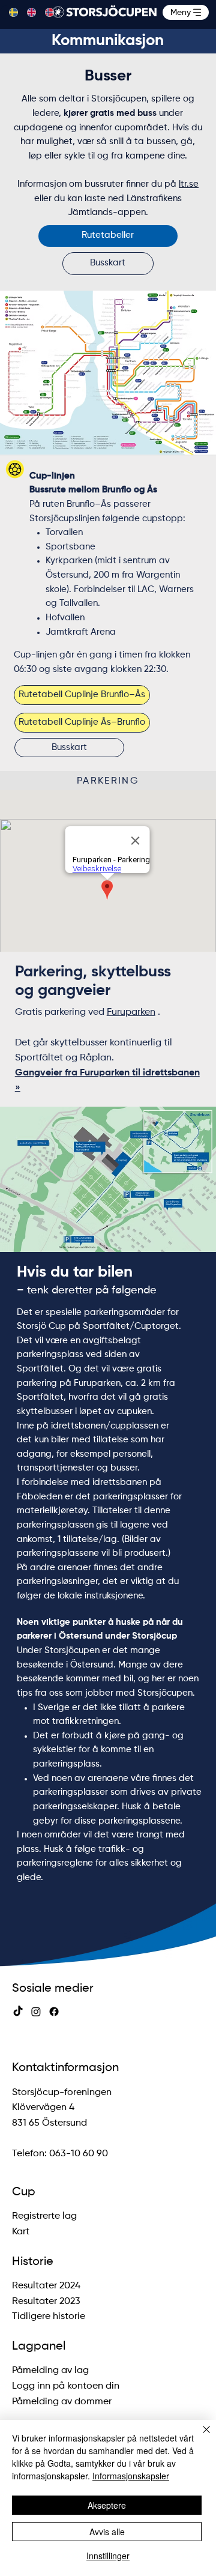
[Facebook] (54, 2012)
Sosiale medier (53, 1988)
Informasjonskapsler (131, 2476)
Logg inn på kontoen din (66, 2386)
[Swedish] (9, 12)
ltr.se (189, 184)
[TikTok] (18, 2012)
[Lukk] (199, 2437)
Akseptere (107, 2505)
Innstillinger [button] (108, 2556)
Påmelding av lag (52, 2371)
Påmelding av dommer (62, 2402)
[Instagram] (36, 2012)
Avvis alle (107, 2532)
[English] (27, 12)
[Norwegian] (45, 12)
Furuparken (131, 1012)
